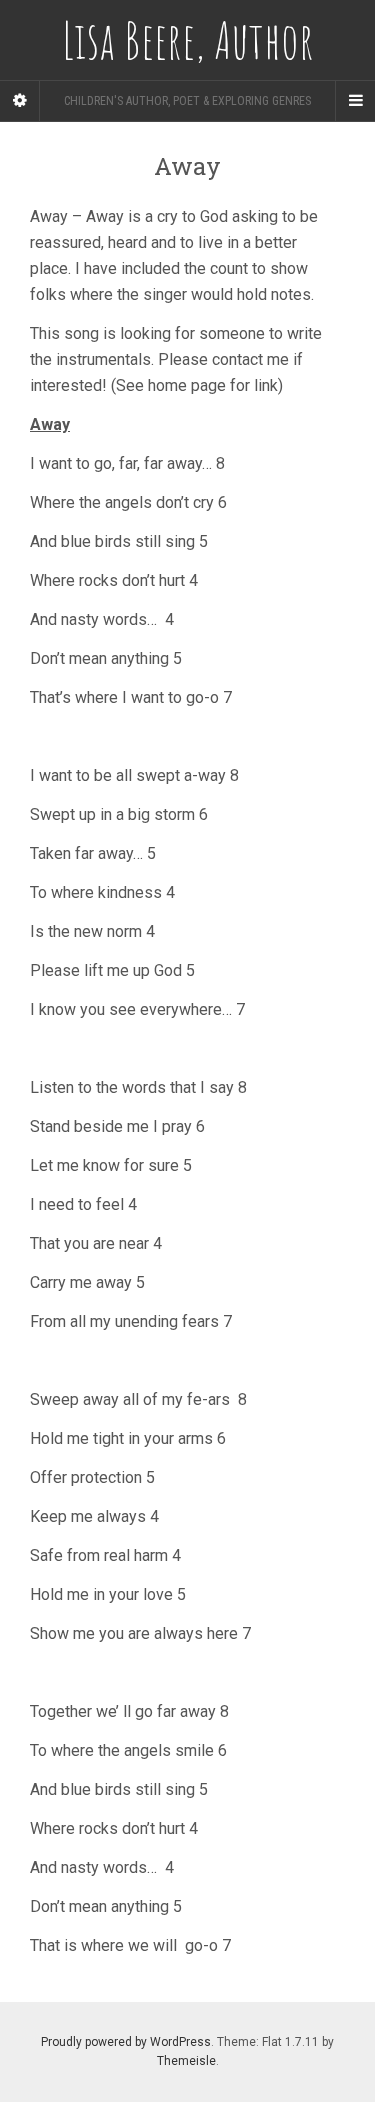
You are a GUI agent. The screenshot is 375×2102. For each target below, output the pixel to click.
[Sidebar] (20, 101)
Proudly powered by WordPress (126, 2042)
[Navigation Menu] (355, 101)
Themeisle (186, 2061)
